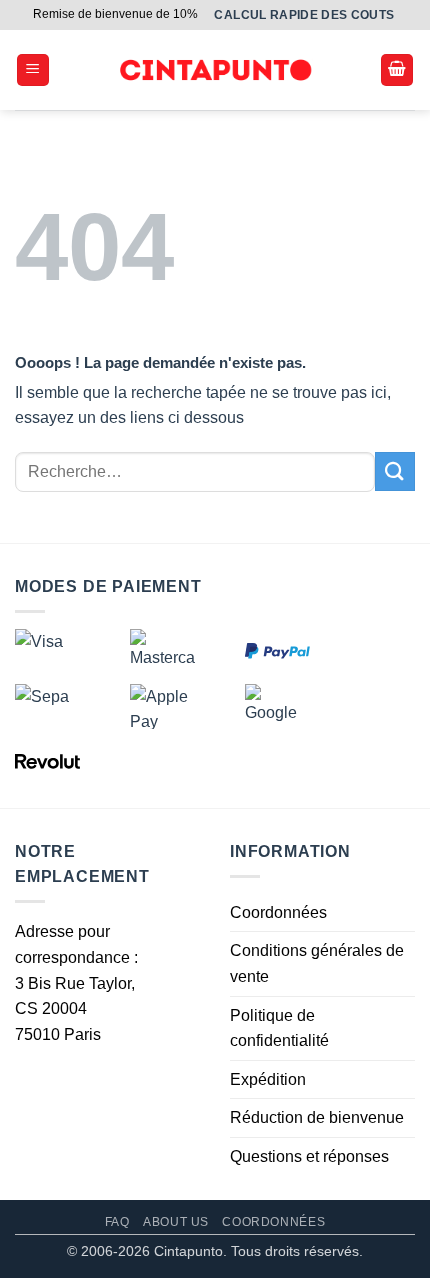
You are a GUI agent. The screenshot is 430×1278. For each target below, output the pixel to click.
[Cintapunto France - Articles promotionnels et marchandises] (215, 70)
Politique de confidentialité (279, 1028)
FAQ (117, 1222)
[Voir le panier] (397, 70)
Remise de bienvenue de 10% (115, 14)
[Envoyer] (395, 471)
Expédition (268, 1079)
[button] (33, 70)
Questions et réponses (309, 1156)
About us (176, 1222)
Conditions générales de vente (317, 963)
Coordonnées (278, 912)
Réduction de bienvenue (317, 1117)
